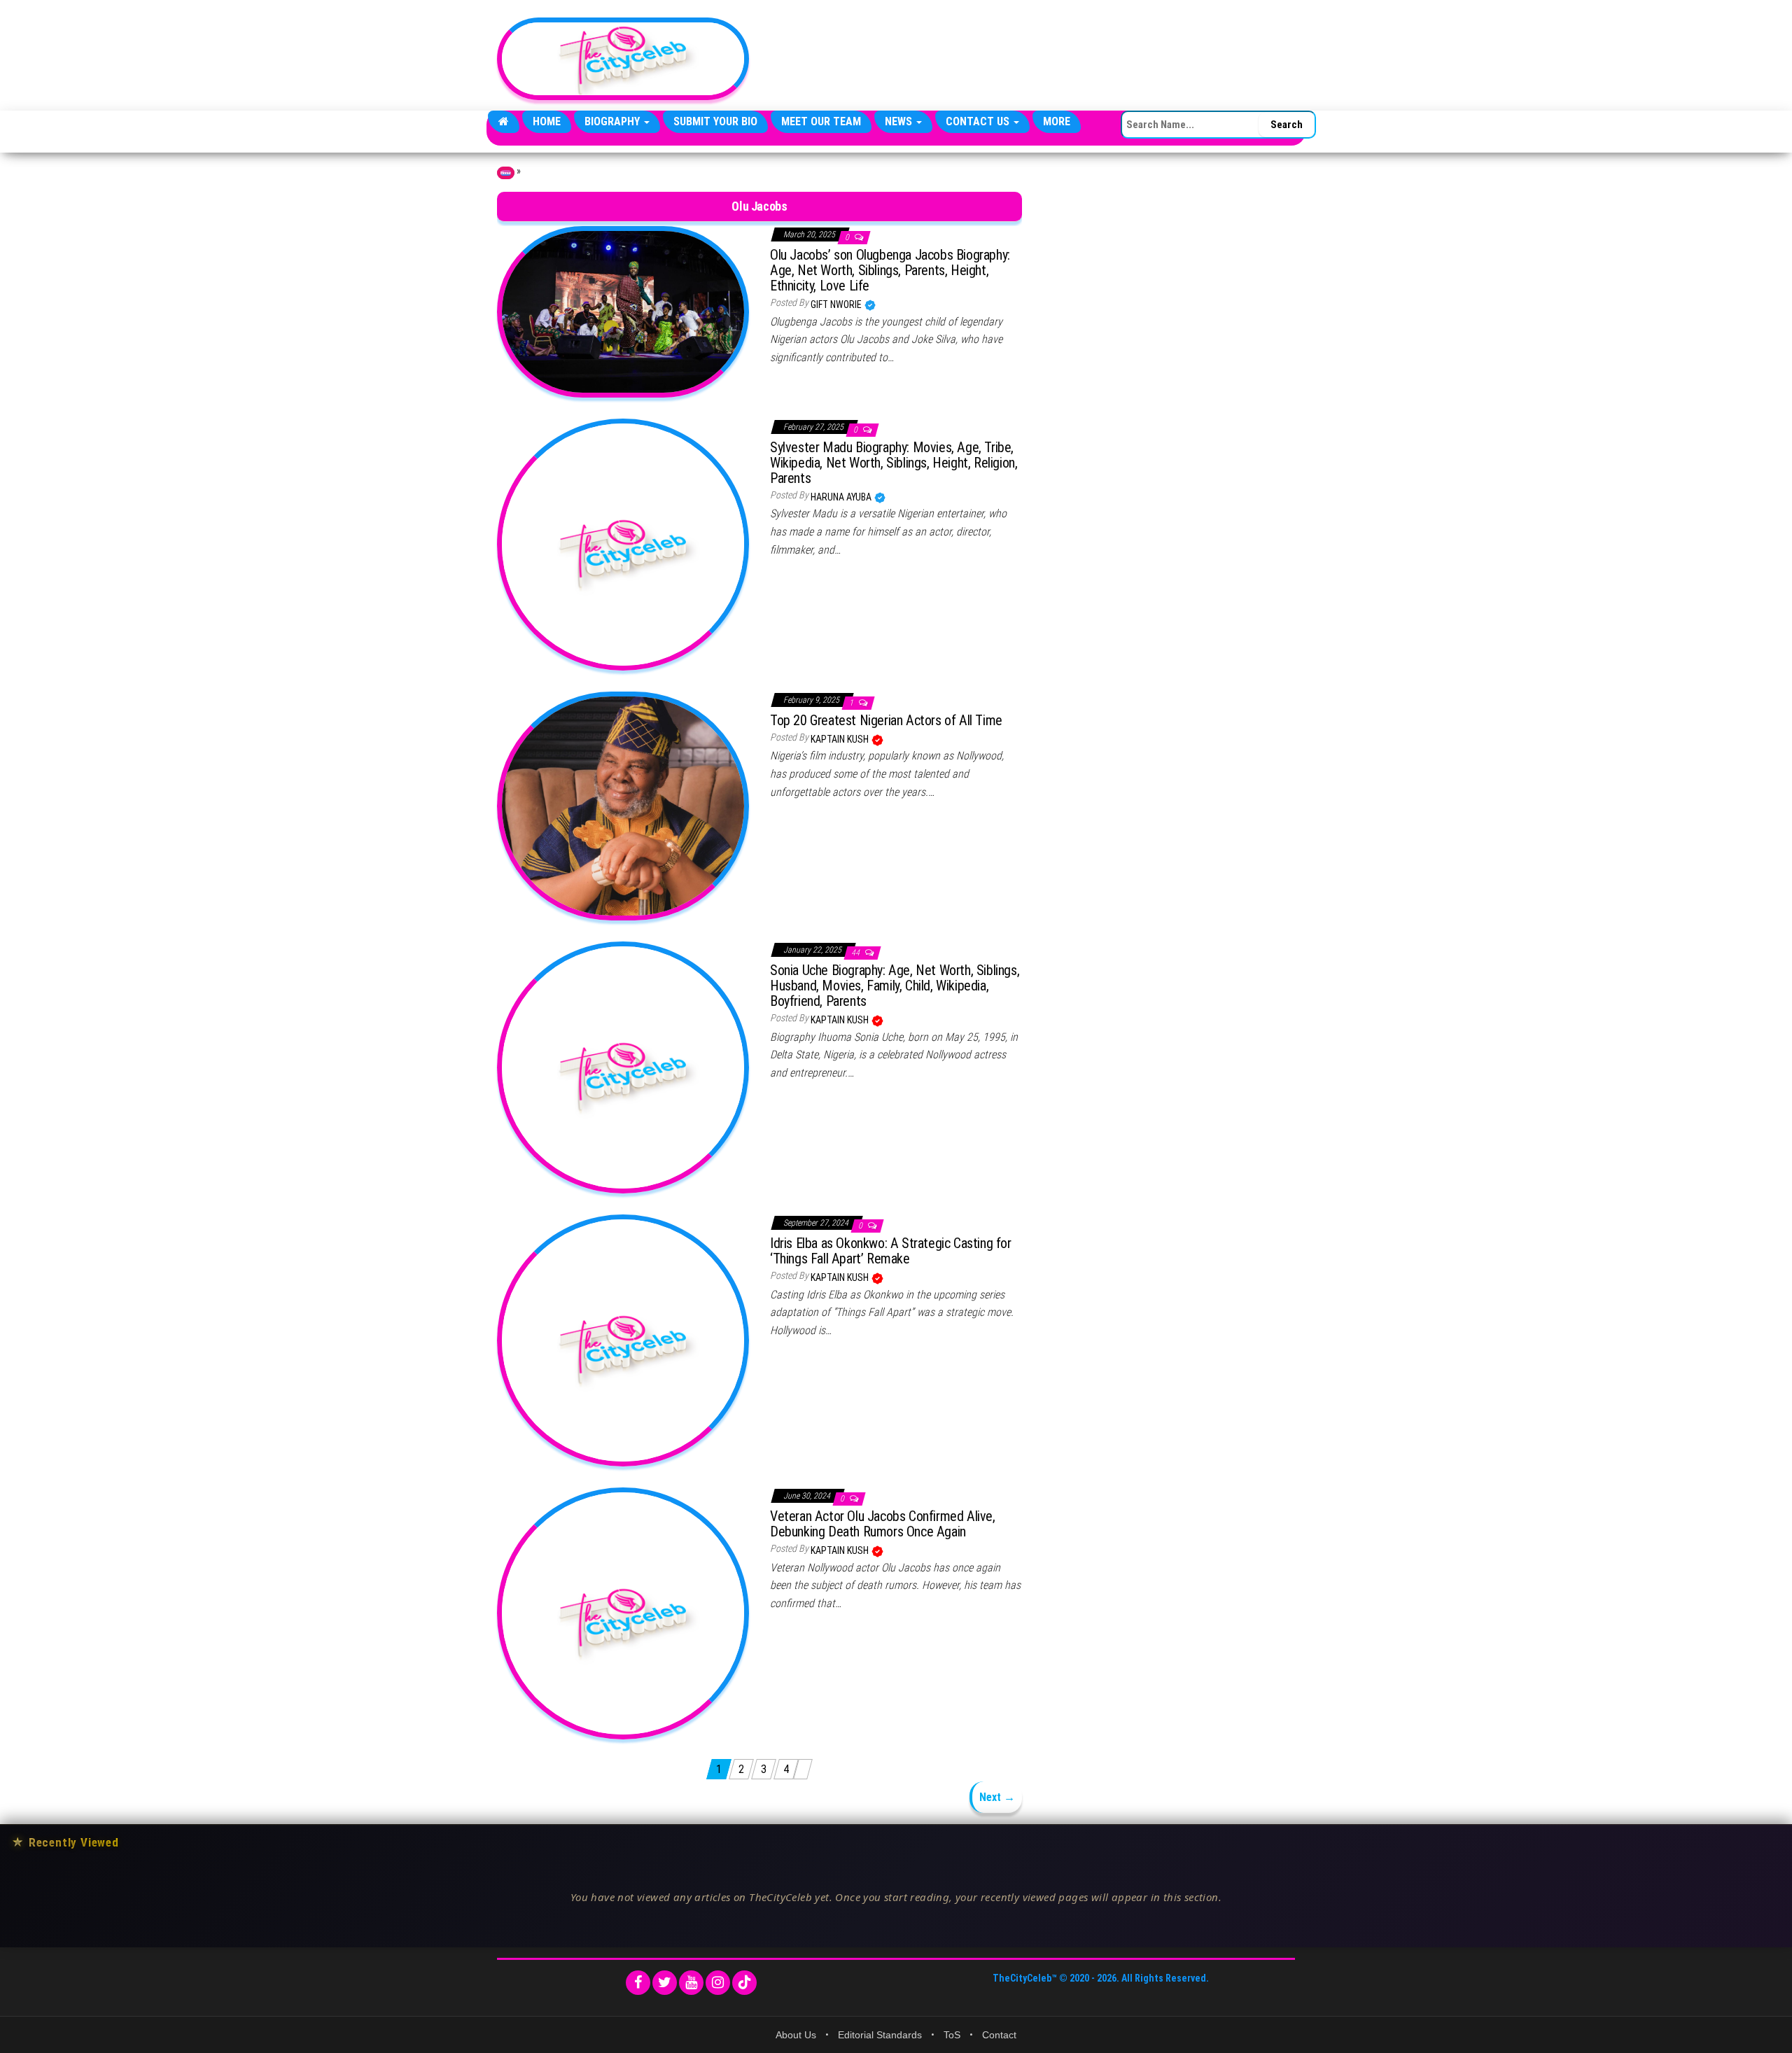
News (900, 121)
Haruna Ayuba (842, 497)
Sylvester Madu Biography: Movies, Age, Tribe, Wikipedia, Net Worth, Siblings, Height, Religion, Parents (894, 463)
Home (547, 121)
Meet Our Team (821, 121)
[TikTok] (744, 1983)
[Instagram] (718, 1983)
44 (856, 953)
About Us (796, 2035)
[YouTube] (691, 1983)
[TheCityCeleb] (504, 122)
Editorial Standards (880, 2035)
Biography (614, 121)
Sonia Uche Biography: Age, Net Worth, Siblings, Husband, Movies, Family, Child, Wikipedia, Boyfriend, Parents (895, 986)
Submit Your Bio (715, 121)
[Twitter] (665, 1983)
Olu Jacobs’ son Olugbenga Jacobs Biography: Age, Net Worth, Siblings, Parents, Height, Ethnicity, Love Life (890, 270)
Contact (999, 2035)
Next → (997, 1797)
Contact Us (979, 121)
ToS (952, 2035)
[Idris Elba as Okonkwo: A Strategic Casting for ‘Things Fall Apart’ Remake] (623, 1340)
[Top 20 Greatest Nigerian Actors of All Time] (623, 805)
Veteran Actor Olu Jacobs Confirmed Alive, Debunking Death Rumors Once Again (883, 1524)
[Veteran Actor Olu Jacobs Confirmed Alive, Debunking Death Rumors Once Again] (623, 1613)
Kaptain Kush (841, 739)
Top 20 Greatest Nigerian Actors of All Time (886, 720)
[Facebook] (638, 1983)
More (1057, 121)
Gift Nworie (837, 304)
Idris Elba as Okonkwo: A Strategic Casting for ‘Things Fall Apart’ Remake (891, 1251)
